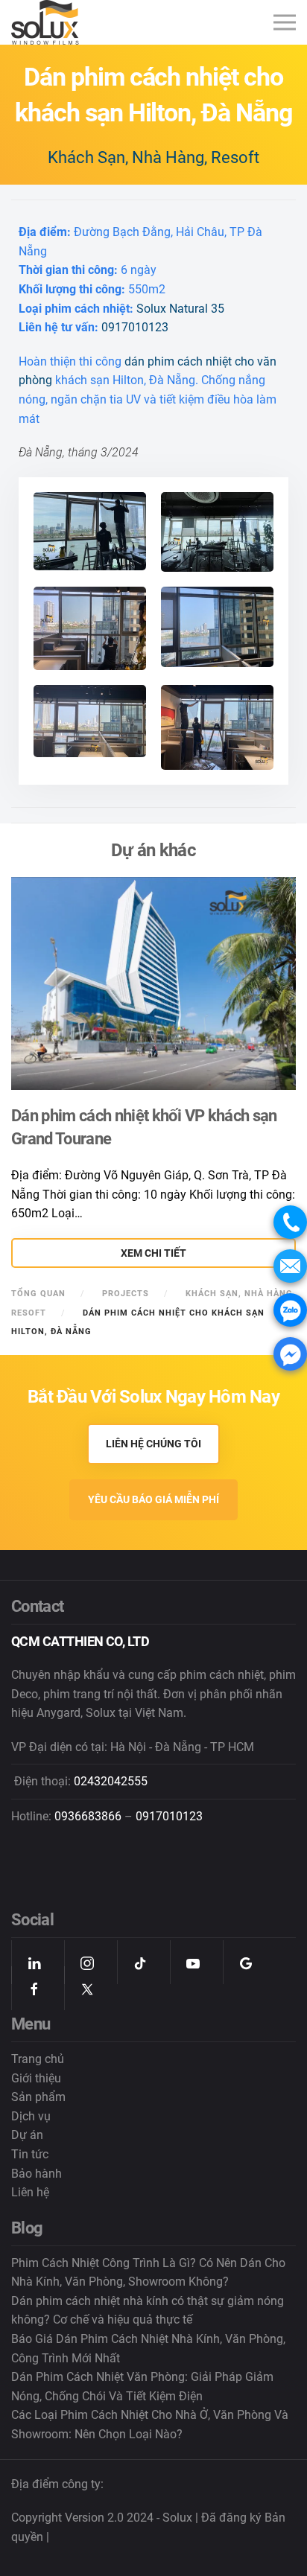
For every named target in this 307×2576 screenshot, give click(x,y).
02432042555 (111, 1781)
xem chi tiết (153, 1253)
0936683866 (88, 1816)
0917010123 (135, 327)
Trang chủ (38, 2059)
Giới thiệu (36, 2078)
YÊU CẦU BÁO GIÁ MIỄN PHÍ (153, 1499)
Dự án (27, 2135)
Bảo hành (37, 2174)
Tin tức (30, 2154)
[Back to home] (47, 22)
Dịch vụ (31, 2116)
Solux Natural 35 (180, 309)
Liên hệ (30, 2192)
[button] (285, 23)
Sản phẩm (38, 2097)
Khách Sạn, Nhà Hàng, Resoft (153, 157)
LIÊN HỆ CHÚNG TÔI (153, 1444)
